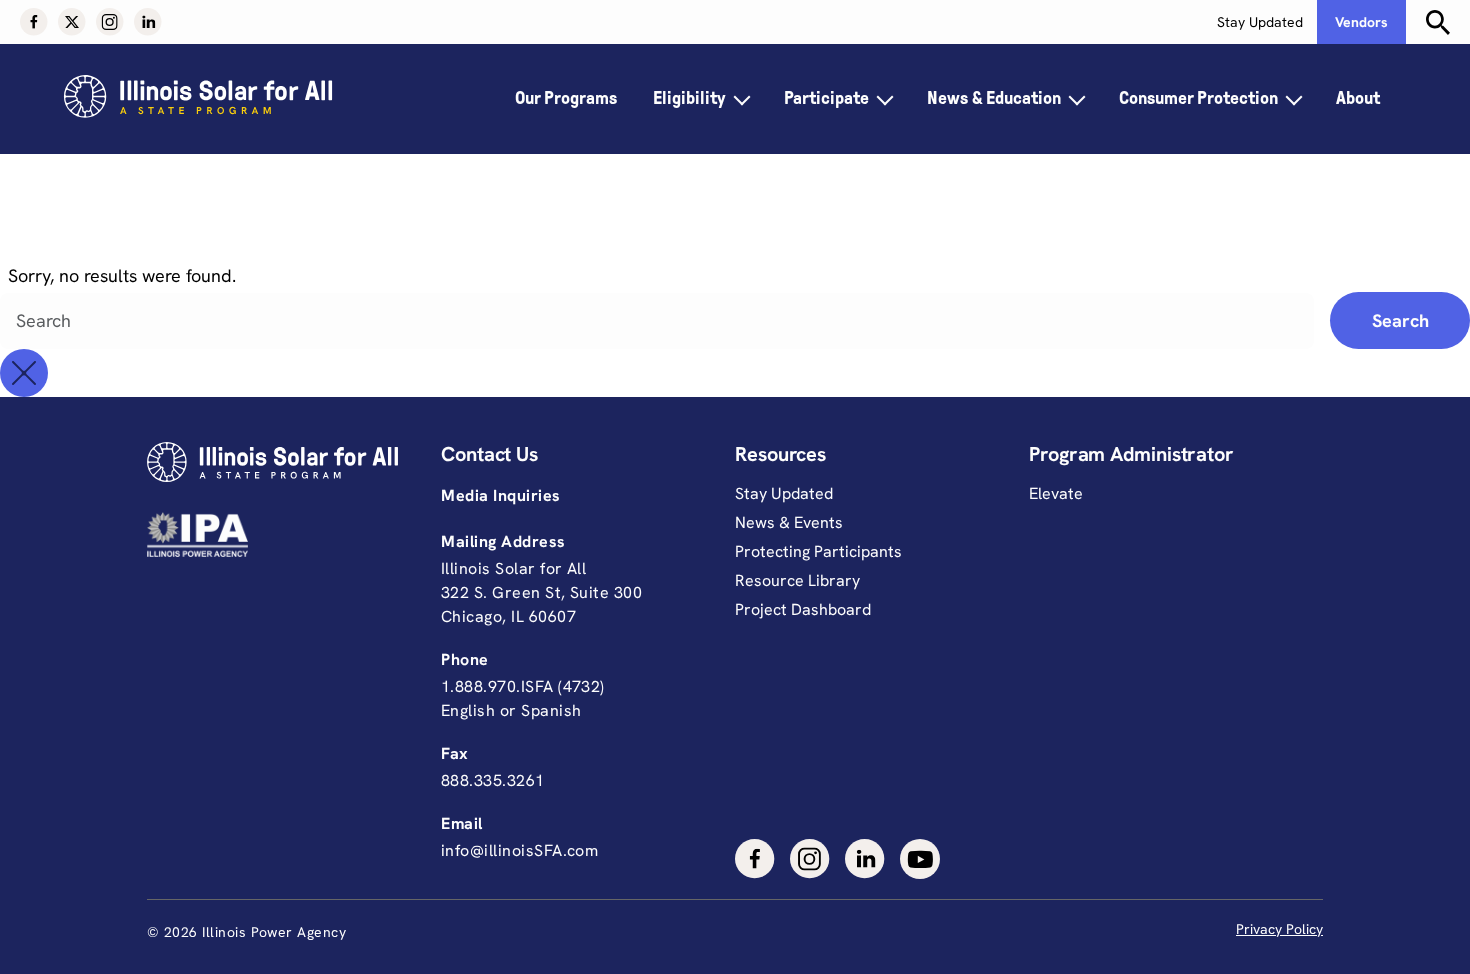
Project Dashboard (803, 609)
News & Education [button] (994, 98)
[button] (34, 22)
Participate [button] (826, 98)
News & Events (789, 522)
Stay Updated (1260, 22)
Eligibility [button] (689, 98)
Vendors (1361, 22)
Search (1400, 320)
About (1358, 98)
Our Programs (566, 98)
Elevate (1056, 493)
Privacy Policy (1279, 929)
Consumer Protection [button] (1198, 98)
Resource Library (797, 580)
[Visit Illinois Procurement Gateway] (294, 534)
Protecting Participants (818, 551)
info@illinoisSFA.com (519, 850)
